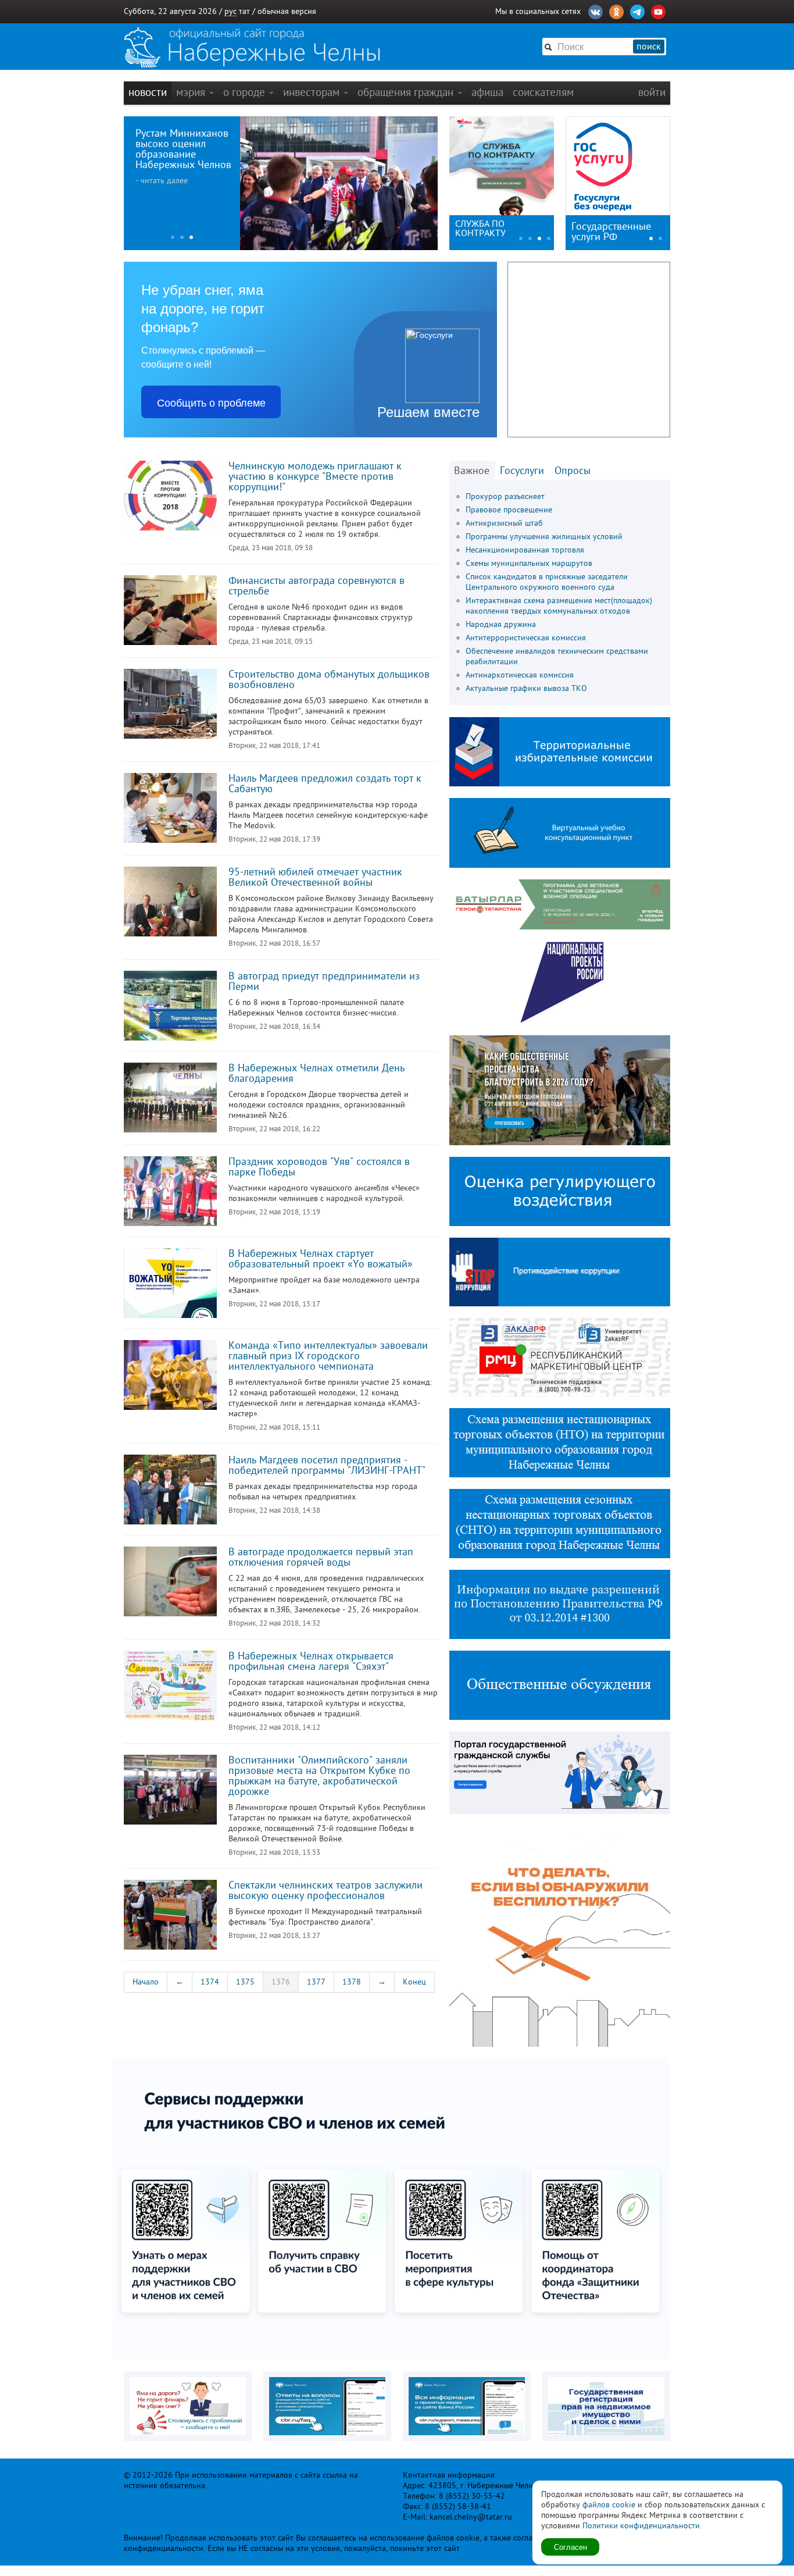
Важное (472, 471)
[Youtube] (658, 10)
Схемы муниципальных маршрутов (529, 563)
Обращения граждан (407, 92)
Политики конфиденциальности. (642, 2526)
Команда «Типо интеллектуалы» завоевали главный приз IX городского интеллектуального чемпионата (328, 1356)
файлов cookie (609, 2505)
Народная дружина (501, 624)
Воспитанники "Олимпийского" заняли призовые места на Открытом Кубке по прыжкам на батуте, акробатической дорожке (319, 1776)
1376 (281, 1982)
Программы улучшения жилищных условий (544, 537)
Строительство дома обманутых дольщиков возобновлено (329, 679)
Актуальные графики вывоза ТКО (526, 688)
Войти (652, 92)
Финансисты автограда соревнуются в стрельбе (316, 586)
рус (230, 11)
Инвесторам (313, 92)
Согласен (571, 2547)
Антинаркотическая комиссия (520, 675)
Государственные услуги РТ (611, 231)
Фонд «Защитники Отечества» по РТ (493, 229)
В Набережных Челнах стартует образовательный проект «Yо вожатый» (321, 1259)
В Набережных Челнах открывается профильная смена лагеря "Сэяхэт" (311, 1661)
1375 (245, 1982)
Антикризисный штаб (504, 523)
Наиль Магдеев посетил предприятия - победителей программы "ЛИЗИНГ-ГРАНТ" (327, 1465)
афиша (487, 92)
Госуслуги (522, 471)
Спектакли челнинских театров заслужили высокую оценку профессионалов (326, 1890)
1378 (352, 1982)
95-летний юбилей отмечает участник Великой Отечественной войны (315, 877)
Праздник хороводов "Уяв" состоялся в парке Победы (319, 1167)
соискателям (543, 92)
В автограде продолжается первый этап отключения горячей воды (321, 1557)
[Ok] (616, 10)
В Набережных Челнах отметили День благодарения (316, 1073)
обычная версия (287, 11)
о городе (246, 92)
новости (148, 92)
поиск (649, 47)
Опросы (573, 471)
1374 (210, 1982)
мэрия (192, 92)
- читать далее (162, 181)
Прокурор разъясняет (505, 496)
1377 (316, 1982)
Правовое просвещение (509, 510)
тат (244, 11)
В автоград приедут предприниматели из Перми (324, 981)
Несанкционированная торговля (525, 550)
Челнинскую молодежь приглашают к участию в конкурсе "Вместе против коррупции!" (315, 476)
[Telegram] (637, 10)
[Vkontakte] (595, 10)
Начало (146, 1982)
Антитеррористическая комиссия (526, 638)
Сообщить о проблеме (211, 402)
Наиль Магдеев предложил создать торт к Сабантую (325, 783)
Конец (414, 1982)
